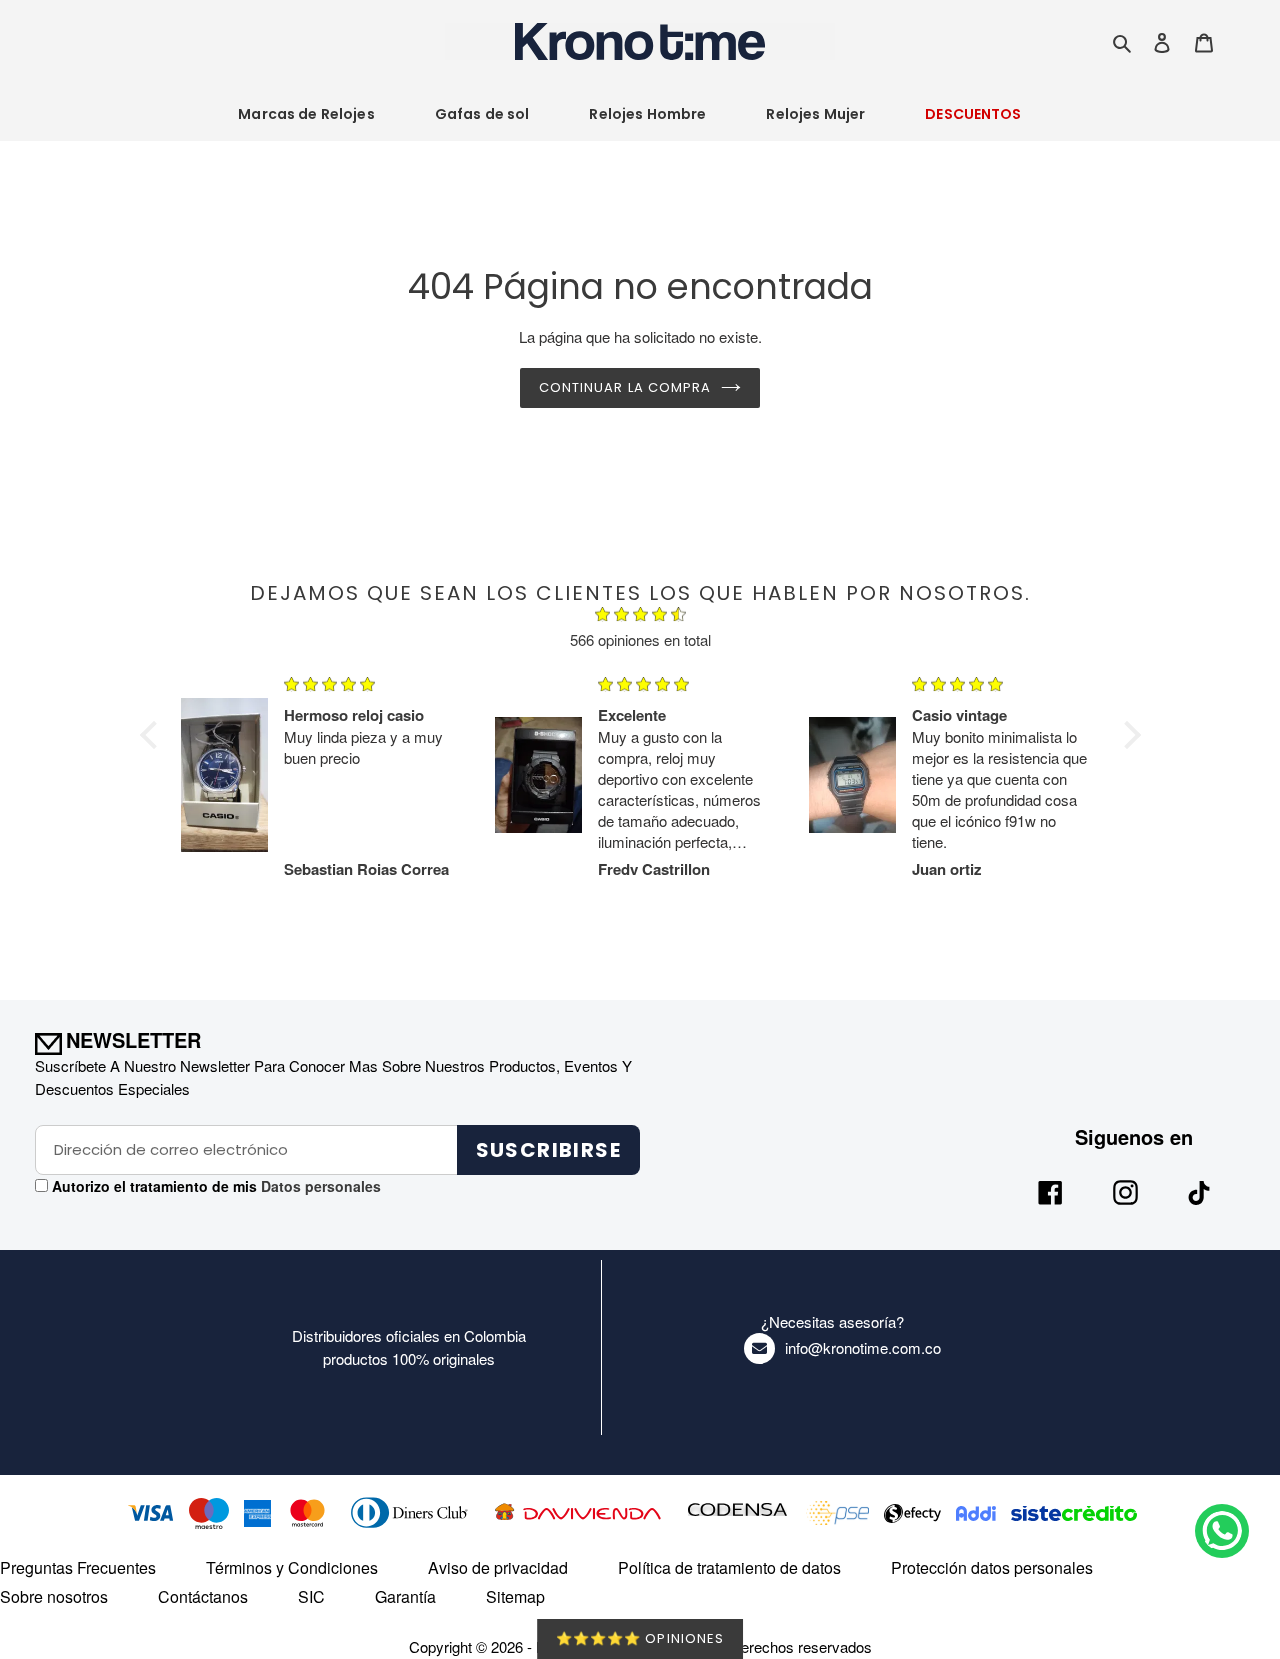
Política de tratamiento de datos (729, 1567)
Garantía (405, 1596)
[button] (153, 735)
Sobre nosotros (54, 1596)
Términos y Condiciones (292, 1567)
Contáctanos (203, 1596)
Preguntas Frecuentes (78, 1567)
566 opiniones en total (640, 639)
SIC (311, 1596)
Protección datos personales (992, 1567)
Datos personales (319, 1186)
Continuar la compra (625, 387)
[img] (640, 617)
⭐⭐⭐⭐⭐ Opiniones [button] (640, 1638)
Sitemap (515, 1596)
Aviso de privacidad (498, 1567)
